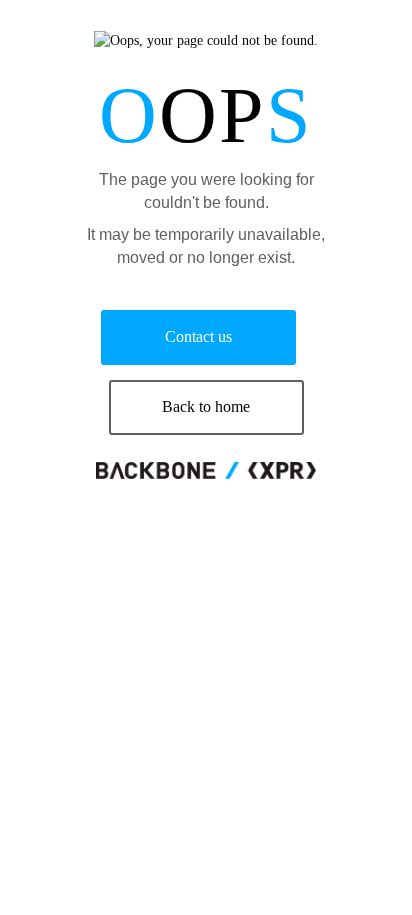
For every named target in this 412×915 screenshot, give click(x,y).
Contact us (198, 336)
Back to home (206, 406)
